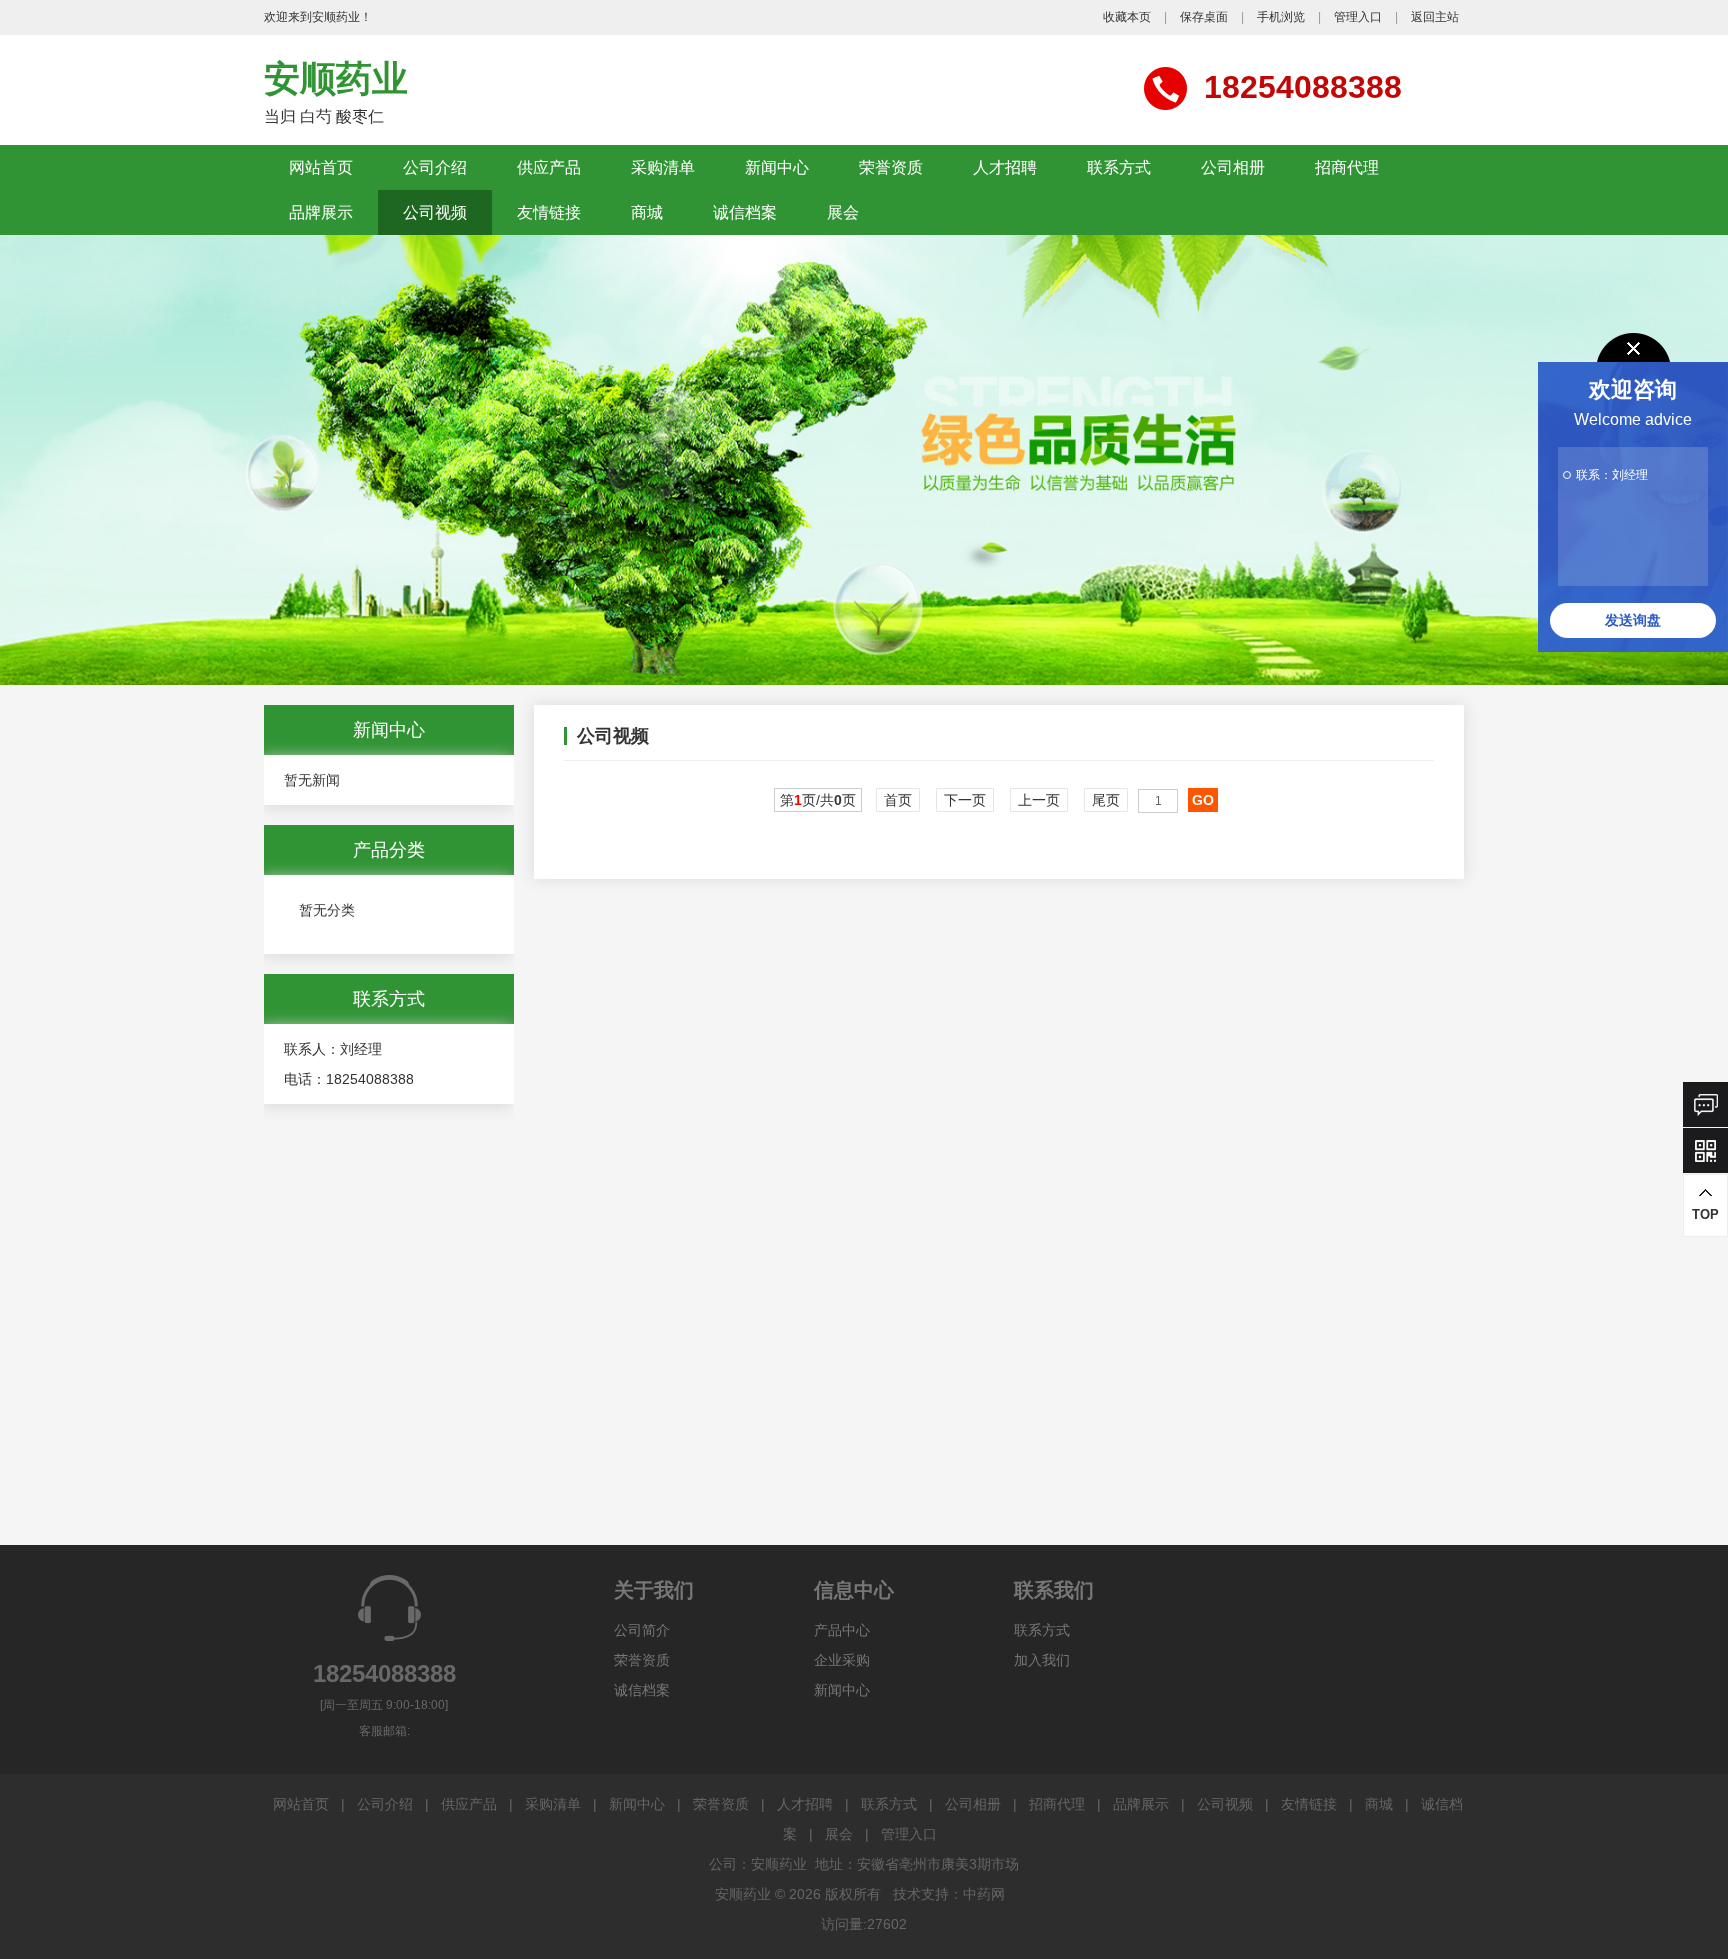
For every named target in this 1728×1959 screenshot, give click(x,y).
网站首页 (321, 167)
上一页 (1039, 800)
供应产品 (549, 167)
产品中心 (842, 1630)
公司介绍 (435, 167)
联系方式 (1119, 167)
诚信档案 (745, 212)
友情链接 (549, 212)
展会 (843, 212)
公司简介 (642, 1630)
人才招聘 (1005, 167)
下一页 (965, 800)
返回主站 (1435, 17)
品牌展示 (321, 212)
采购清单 (663, 167)
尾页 (1106, 800)
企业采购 (842, 1660)
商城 (647, 212)
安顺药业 (336, 78)
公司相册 (1233, 167)
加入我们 (1042, 1660)
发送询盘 (1633, 620)
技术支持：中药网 (949, 1894)
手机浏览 (1281, 17)
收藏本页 (1127, 17)
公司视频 (435, 212)
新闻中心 (777, 167)
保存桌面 (1204, 17)
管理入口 (1358, 17)
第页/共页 (818, 800)
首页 (898, 800)
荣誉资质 (891, 167)
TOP (1705, 1214)
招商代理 (1347, 167)
